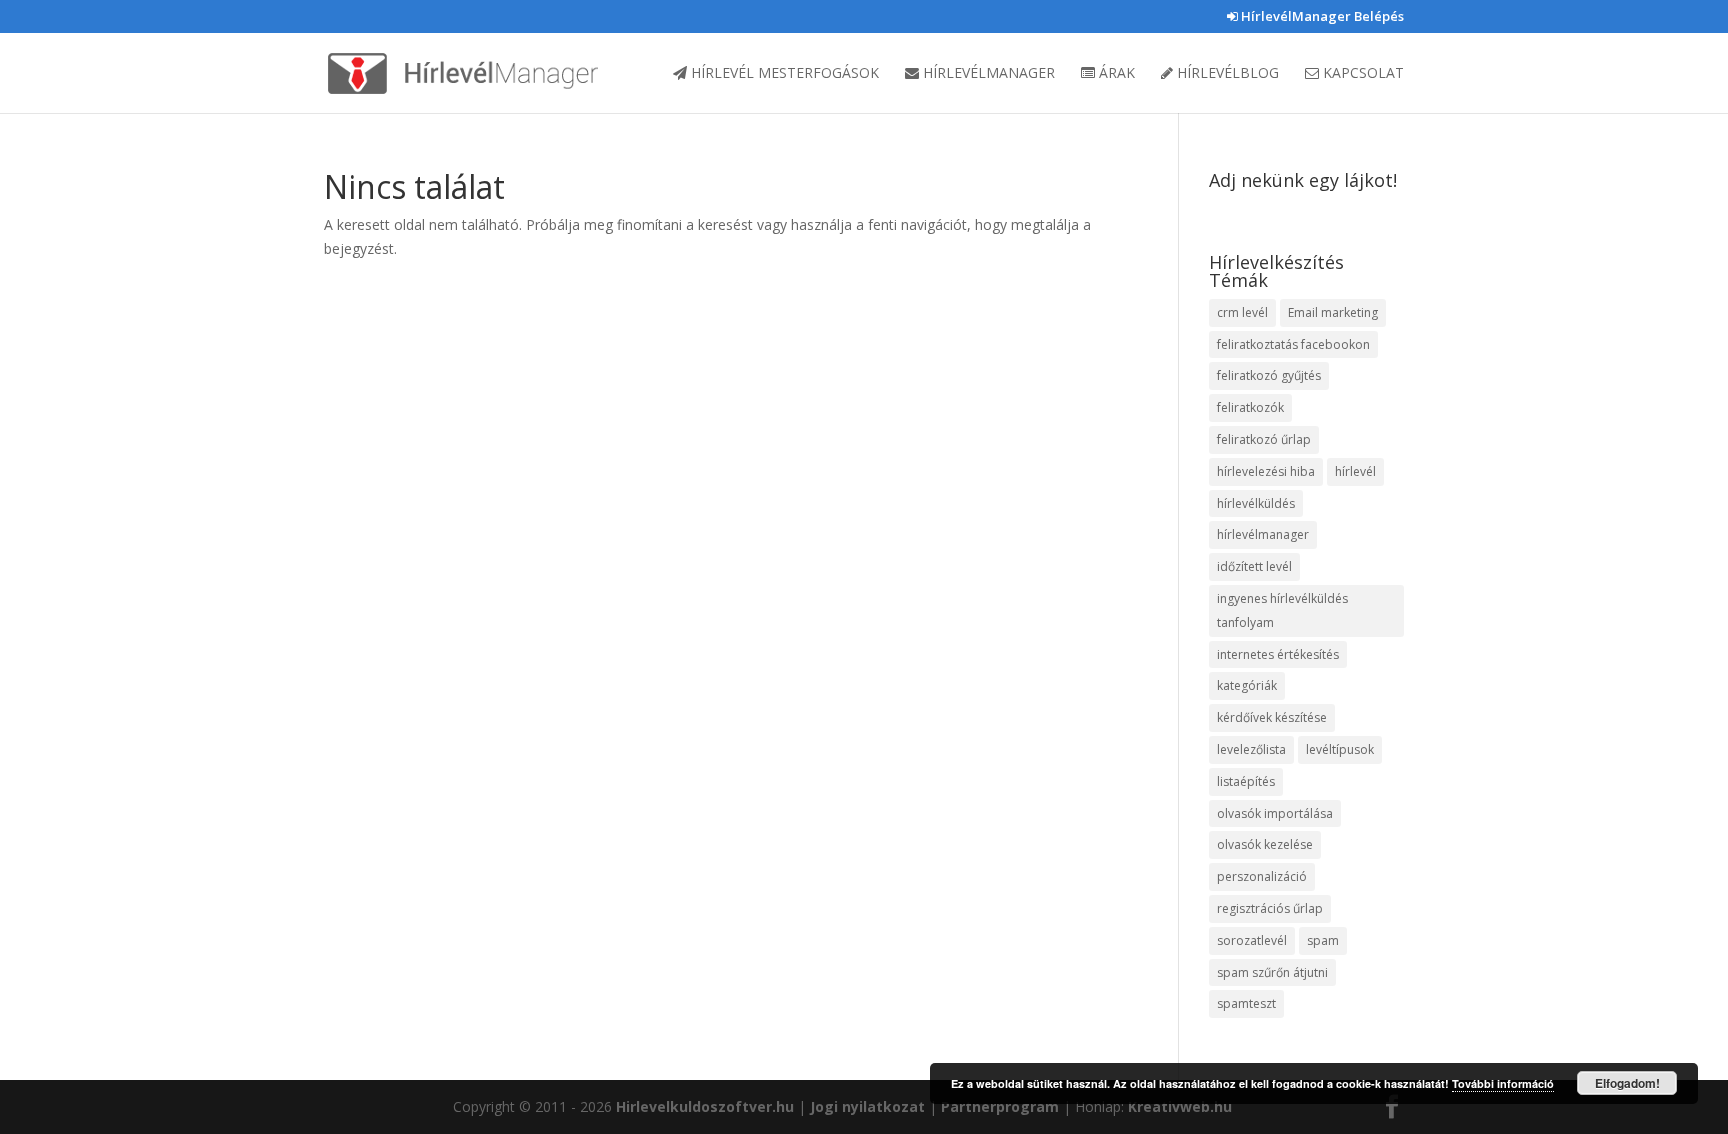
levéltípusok (1340, 749)
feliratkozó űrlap (1264, 439)
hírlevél (1355, 471)
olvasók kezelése (1265, 844)
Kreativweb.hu (1180, 1106)
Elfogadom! (1627, 1083)
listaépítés (1246, 781)
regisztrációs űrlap (1270, 908)
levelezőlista (1251, 749)
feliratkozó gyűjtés (1269, 375)
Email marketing (1333, 312)
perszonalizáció (1262, 876)
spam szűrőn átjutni (1272, 972)
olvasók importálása (1275, 813)
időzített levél (1254, 566)
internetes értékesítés (1278, 654)
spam (1323, 940)
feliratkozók (1250, 407)
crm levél (1242, 312)
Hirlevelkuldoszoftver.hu (705, 1106)
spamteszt (1246, 1003)
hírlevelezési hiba (1266, 471)
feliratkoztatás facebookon (1293, 344)
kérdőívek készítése (1272, 717)
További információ (1503, 1083)
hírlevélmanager (1263, 534)
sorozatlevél (1252, 940)
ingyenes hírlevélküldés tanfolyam (1282, 610)
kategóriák (1247, 685)
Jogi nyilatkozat (867, 1106)
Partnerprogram (1000, 1106)
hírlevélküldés (1256, 503)
